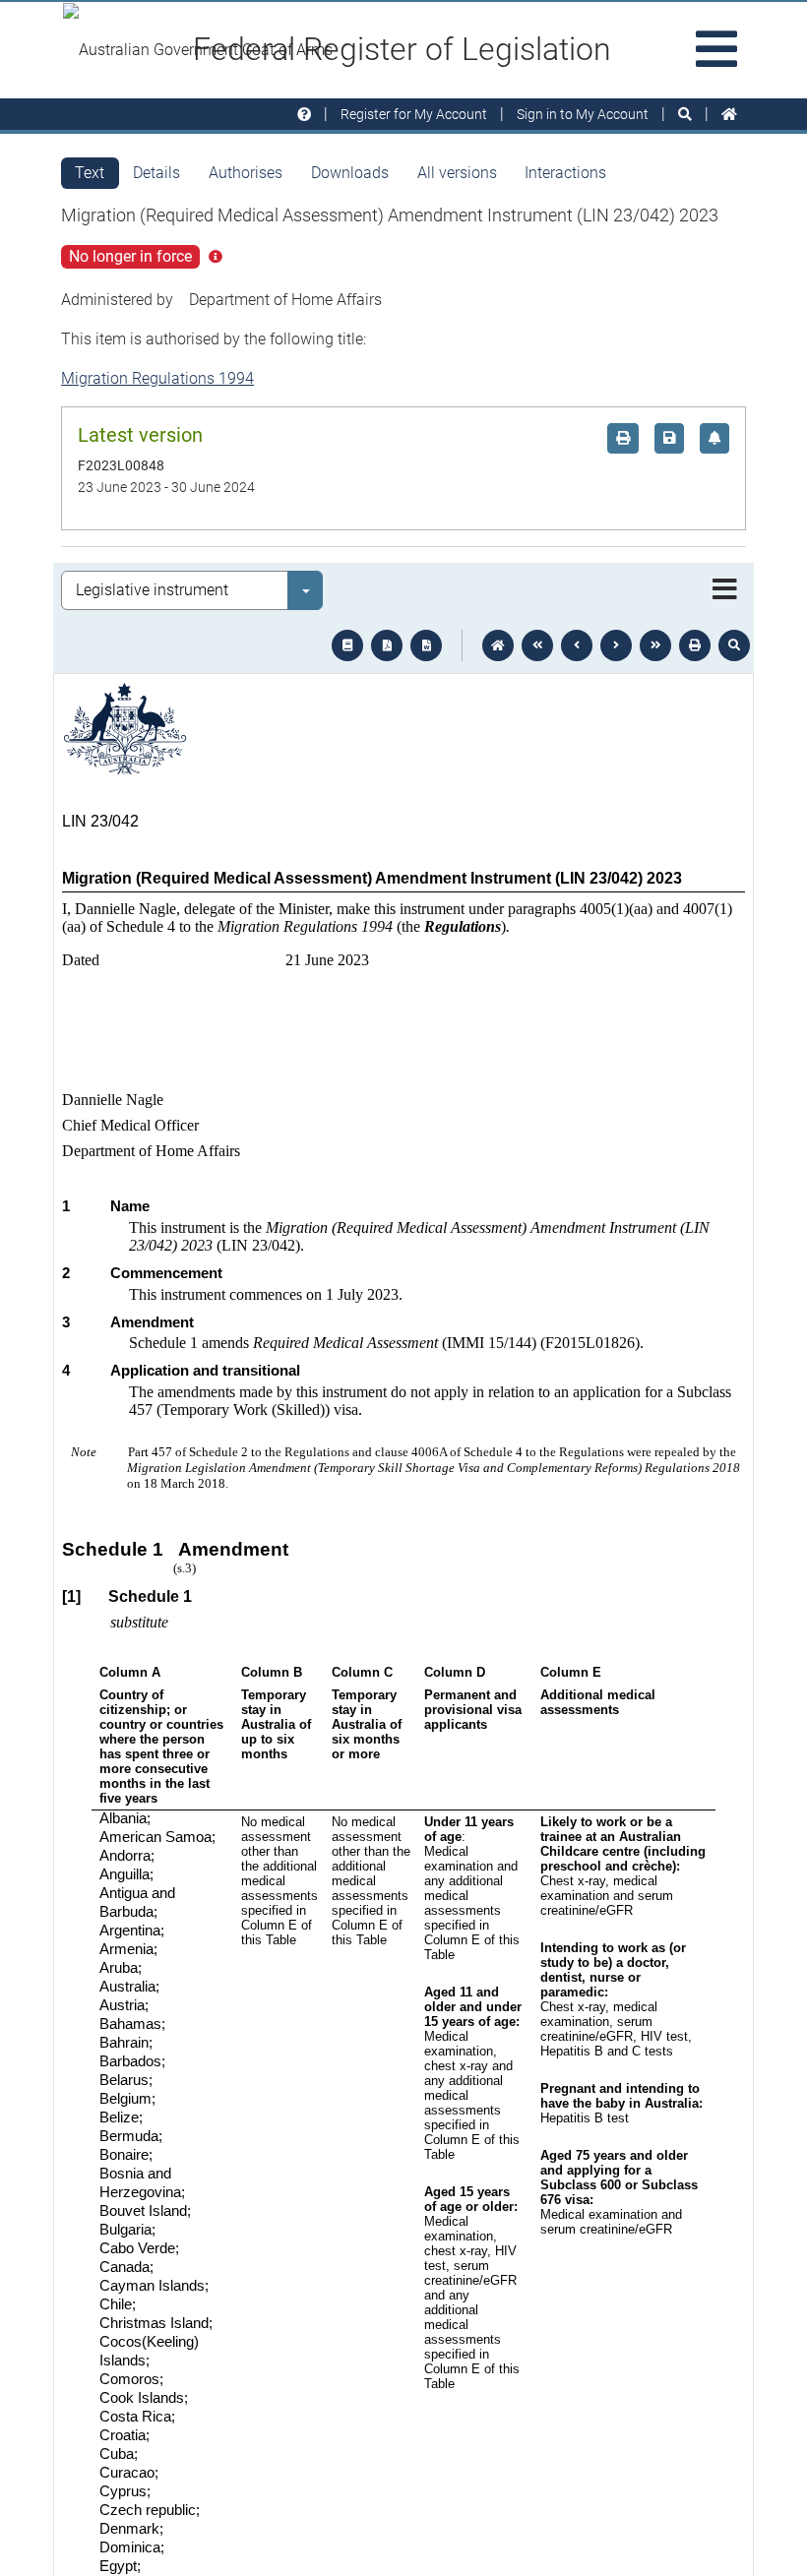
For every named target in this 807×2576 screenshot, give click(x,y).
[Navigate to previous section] (577, 645)
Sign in (583, 114)
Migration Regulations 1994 (157, 378)
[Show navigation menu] (725, 590)
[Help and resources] (304, 115)
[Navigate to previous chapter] (537, 645)
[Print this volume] (695, 645)
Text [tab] (90, 173)
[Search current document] (734, 645)
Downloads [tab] (350, 173)
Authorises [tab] (246, 173)
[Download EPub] (347, 645)
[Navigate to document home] (498, 645)
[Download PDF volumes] (387, 645)
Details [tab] (156, 173)
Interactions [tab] (565, 173)
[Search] (685, 115)
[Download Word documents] (426, 645)
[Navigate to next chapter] (655, 645)
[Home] (729, 115)
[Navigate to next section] (616, 645)
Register (414, 114)
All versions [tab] (457, 173)
